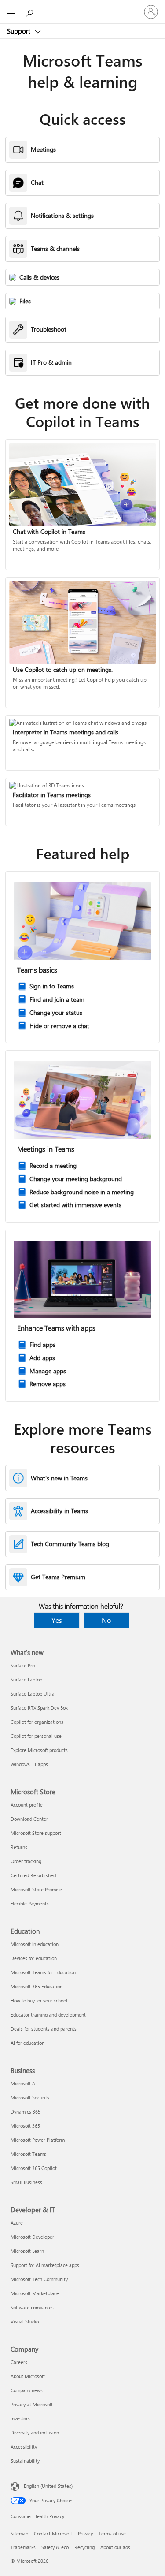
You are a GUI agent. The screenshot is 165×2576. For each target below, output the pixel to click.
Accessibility (24, 2447)
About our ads (115, 2547)
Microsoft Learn (27, 2251)
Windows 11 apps (29, 1764)
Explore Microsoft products (39, 1750)
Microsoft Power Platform (38, 2140)
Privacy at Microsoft (32, 2404)
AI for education (27, 2043)
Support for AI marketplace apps (45, 2265)
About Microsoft (28, 2376)
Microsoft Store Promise (36, 1889)
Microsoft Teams (28, 2154)
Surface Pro (23, 1665)
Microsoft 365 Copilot (34, 2168)
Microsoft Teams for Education (43, 1972)
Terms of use (112, 2533)
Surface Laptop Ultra (33, 1694)
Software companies (32, 2307)
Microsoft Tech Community (39, 2279)
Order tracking (26, 1861)
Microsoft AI (24, 2083)
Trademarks (23, 2547)
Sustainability (25, 2461)
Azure (17, 2223)
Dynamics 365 (26, 2112)
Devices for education (34, 1958)
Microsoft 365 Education (37, 1986)
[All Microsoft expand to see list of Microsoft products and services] (11, 12)
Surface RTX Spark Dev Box (39, 1708)
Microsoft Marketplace (35, 2293)
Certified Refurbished (33, 1875)
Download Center (29, 1819)
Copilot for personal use (36, 1736)
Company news (27, 2390)
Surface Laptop (26, 1679)
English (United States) (48, 2486)
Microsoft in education (35, 1944)
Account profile (27, 1805)
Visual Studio (25, 2321)
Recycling (84, 2547)
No (106, 1620)
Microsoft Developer (32, 2237)
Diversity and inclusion (35, 2432)
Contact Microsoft (53, 2533)
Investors (20, 2418)
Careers (19, 2362)
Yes (57, 1620)
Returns (19, 1847)
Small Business (26, 2182)
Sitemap (19, 2533)
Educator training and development (48, 2015)
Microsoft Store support (36, 1833)
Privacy (85, 2533)
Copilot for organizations (37, 1722)
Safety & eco (55, 2547)
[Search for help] (31, 11)
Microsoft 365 (25, 2126)
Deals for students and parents (44, 2029)
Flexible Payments (30, 1903)
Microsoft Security (30, 2097)
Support (20, 31)
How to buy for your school (39, 2000)
